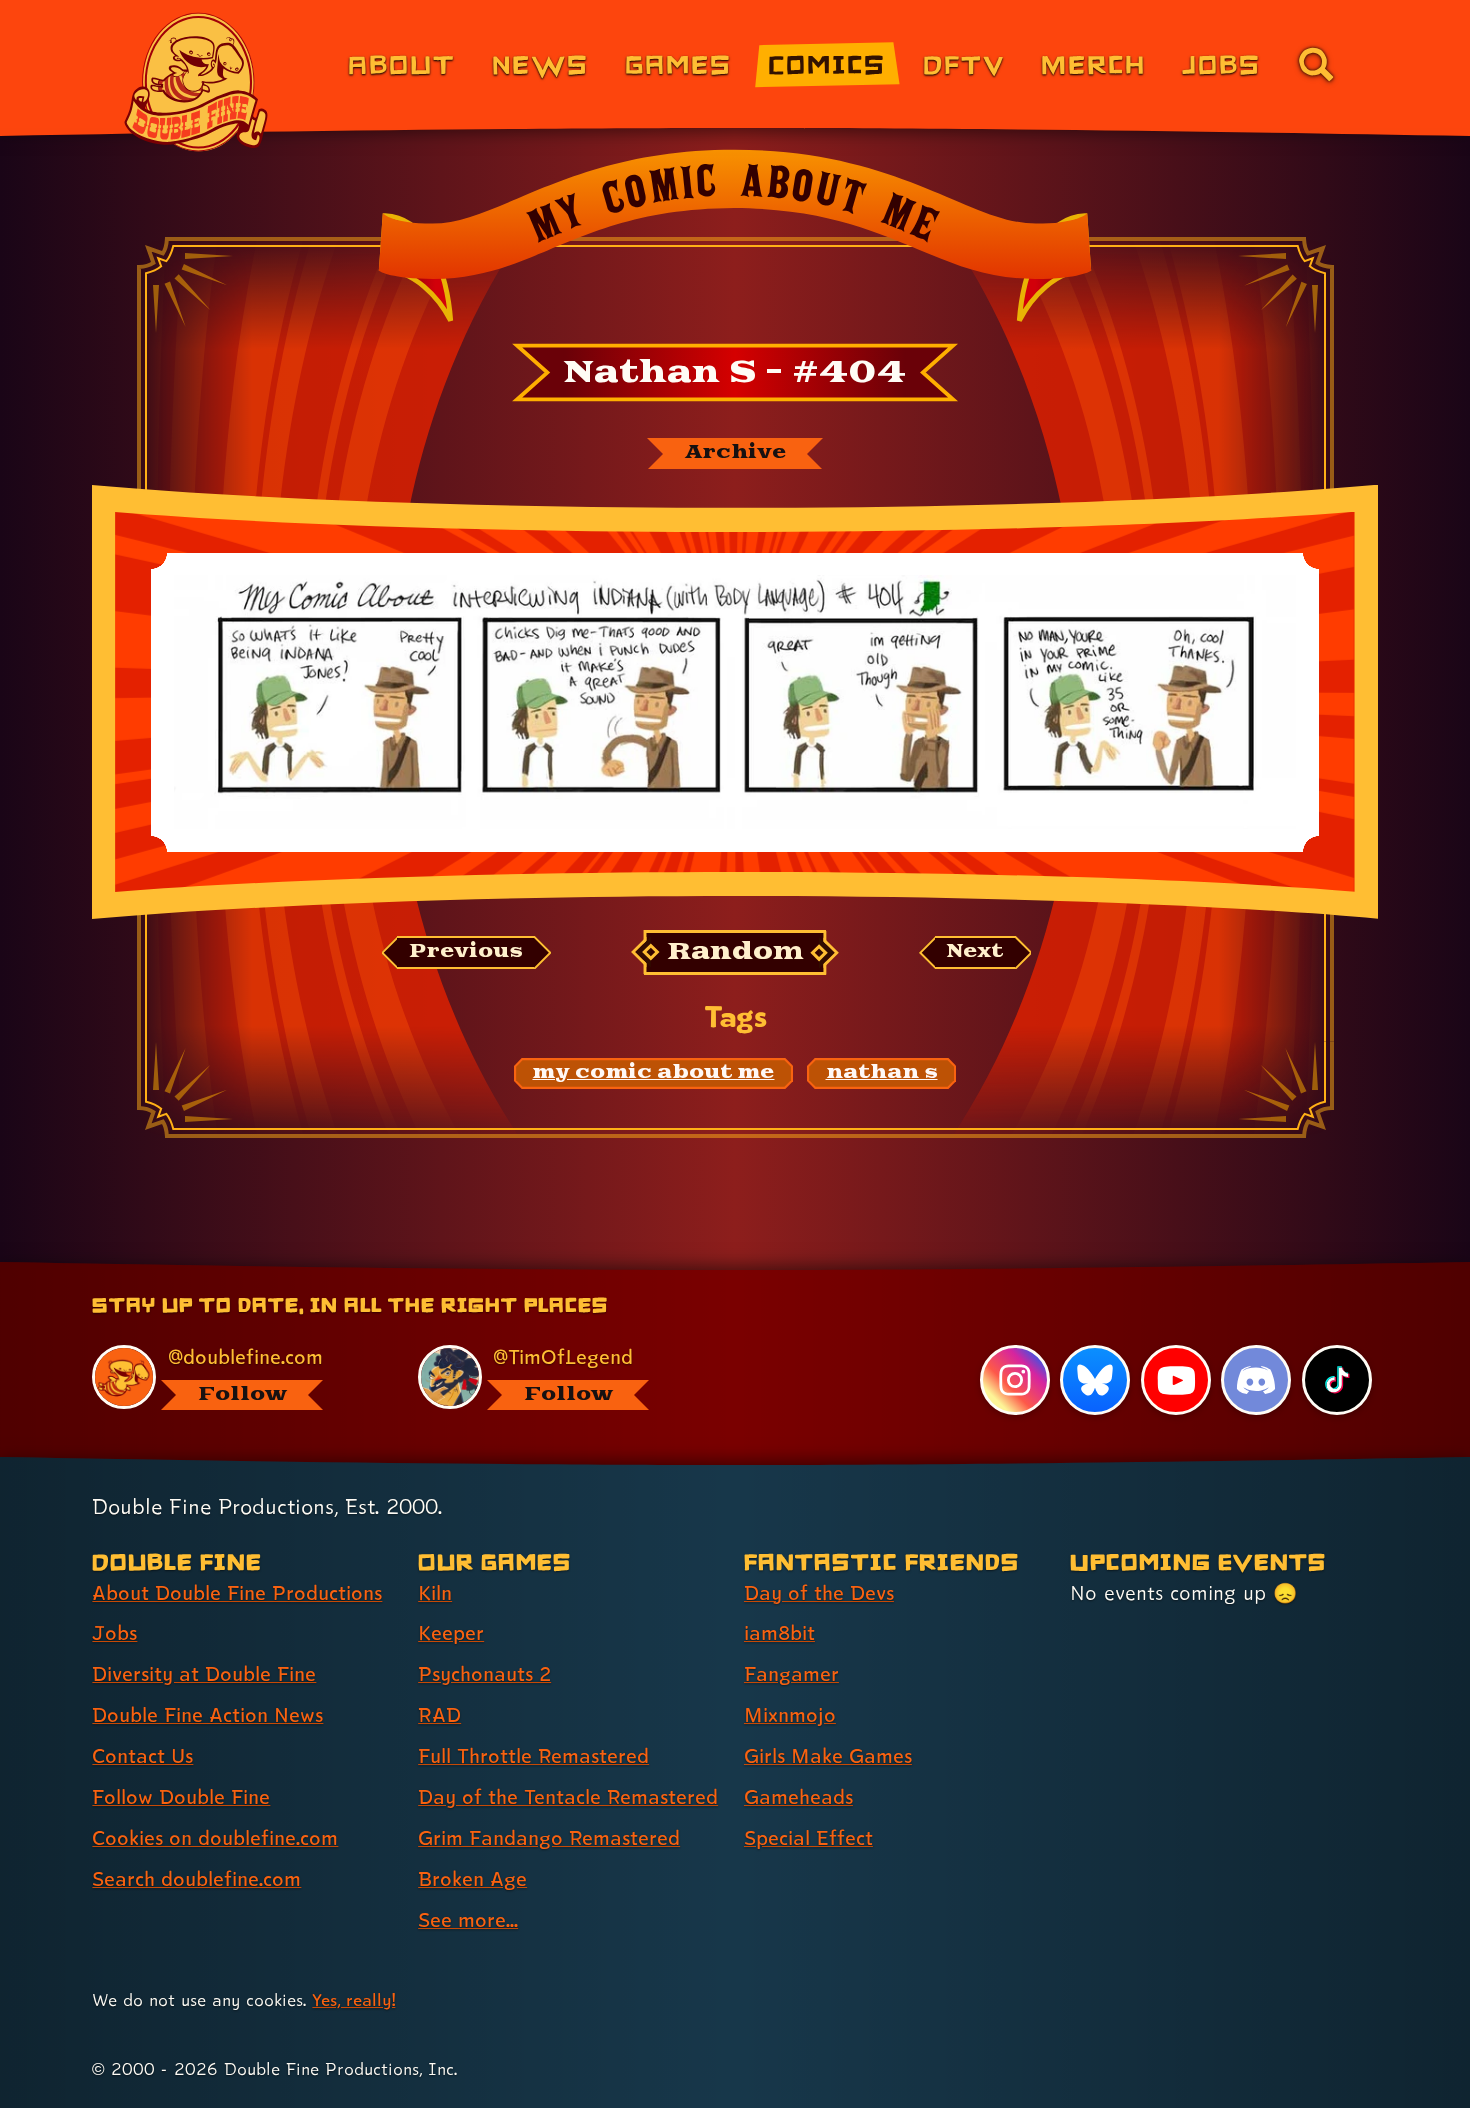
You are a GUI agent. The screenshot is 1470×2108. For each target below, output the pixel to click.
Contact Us (142, 1756)
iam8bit (779, 1633)
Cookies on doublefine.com (215, 1838)
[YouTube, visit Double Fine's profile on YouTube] (1176, 1380)
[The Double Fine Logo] (197, 82)
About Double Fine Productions (237, 1593)
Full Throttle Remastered (533, 1756)
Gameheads (798, 1797)
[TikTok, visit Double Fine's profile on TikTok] (1337, 1380)
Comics (827, 63)
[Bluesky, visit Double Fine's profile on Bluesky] (1095, 1380)
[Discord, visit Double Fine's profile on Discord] (1256, 1380)
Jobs (1221, 63)
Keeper (451, 1633)
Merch (1093, 63)
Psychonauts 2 (484, 1674)
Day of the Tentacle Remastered (568, 1797)
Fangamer (791, 1674)
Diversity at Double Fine (204, 1674)
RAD (439, 1715)
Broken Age (472, 1879)
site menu (713, 1269)
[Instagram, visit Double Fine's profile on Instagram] (1015, 1380)
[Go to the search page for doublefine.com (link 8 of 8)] (1316, 64)
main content (839, 1269)
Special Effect (808, 1838)
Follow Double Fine (181, 1797)
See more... (468, 1920)
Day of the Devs (819, 1593)
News (540, 63)
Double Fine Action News (207, 1715)
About (401, 63)
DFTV (964, 63)
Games (678, 63)
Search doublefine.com (196, 1879)
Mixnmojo (790, 1715)
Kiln (435, 1593)
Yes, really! (353, 1999)
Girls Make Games (828, 1756)
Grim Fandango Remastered (549, 1838)
